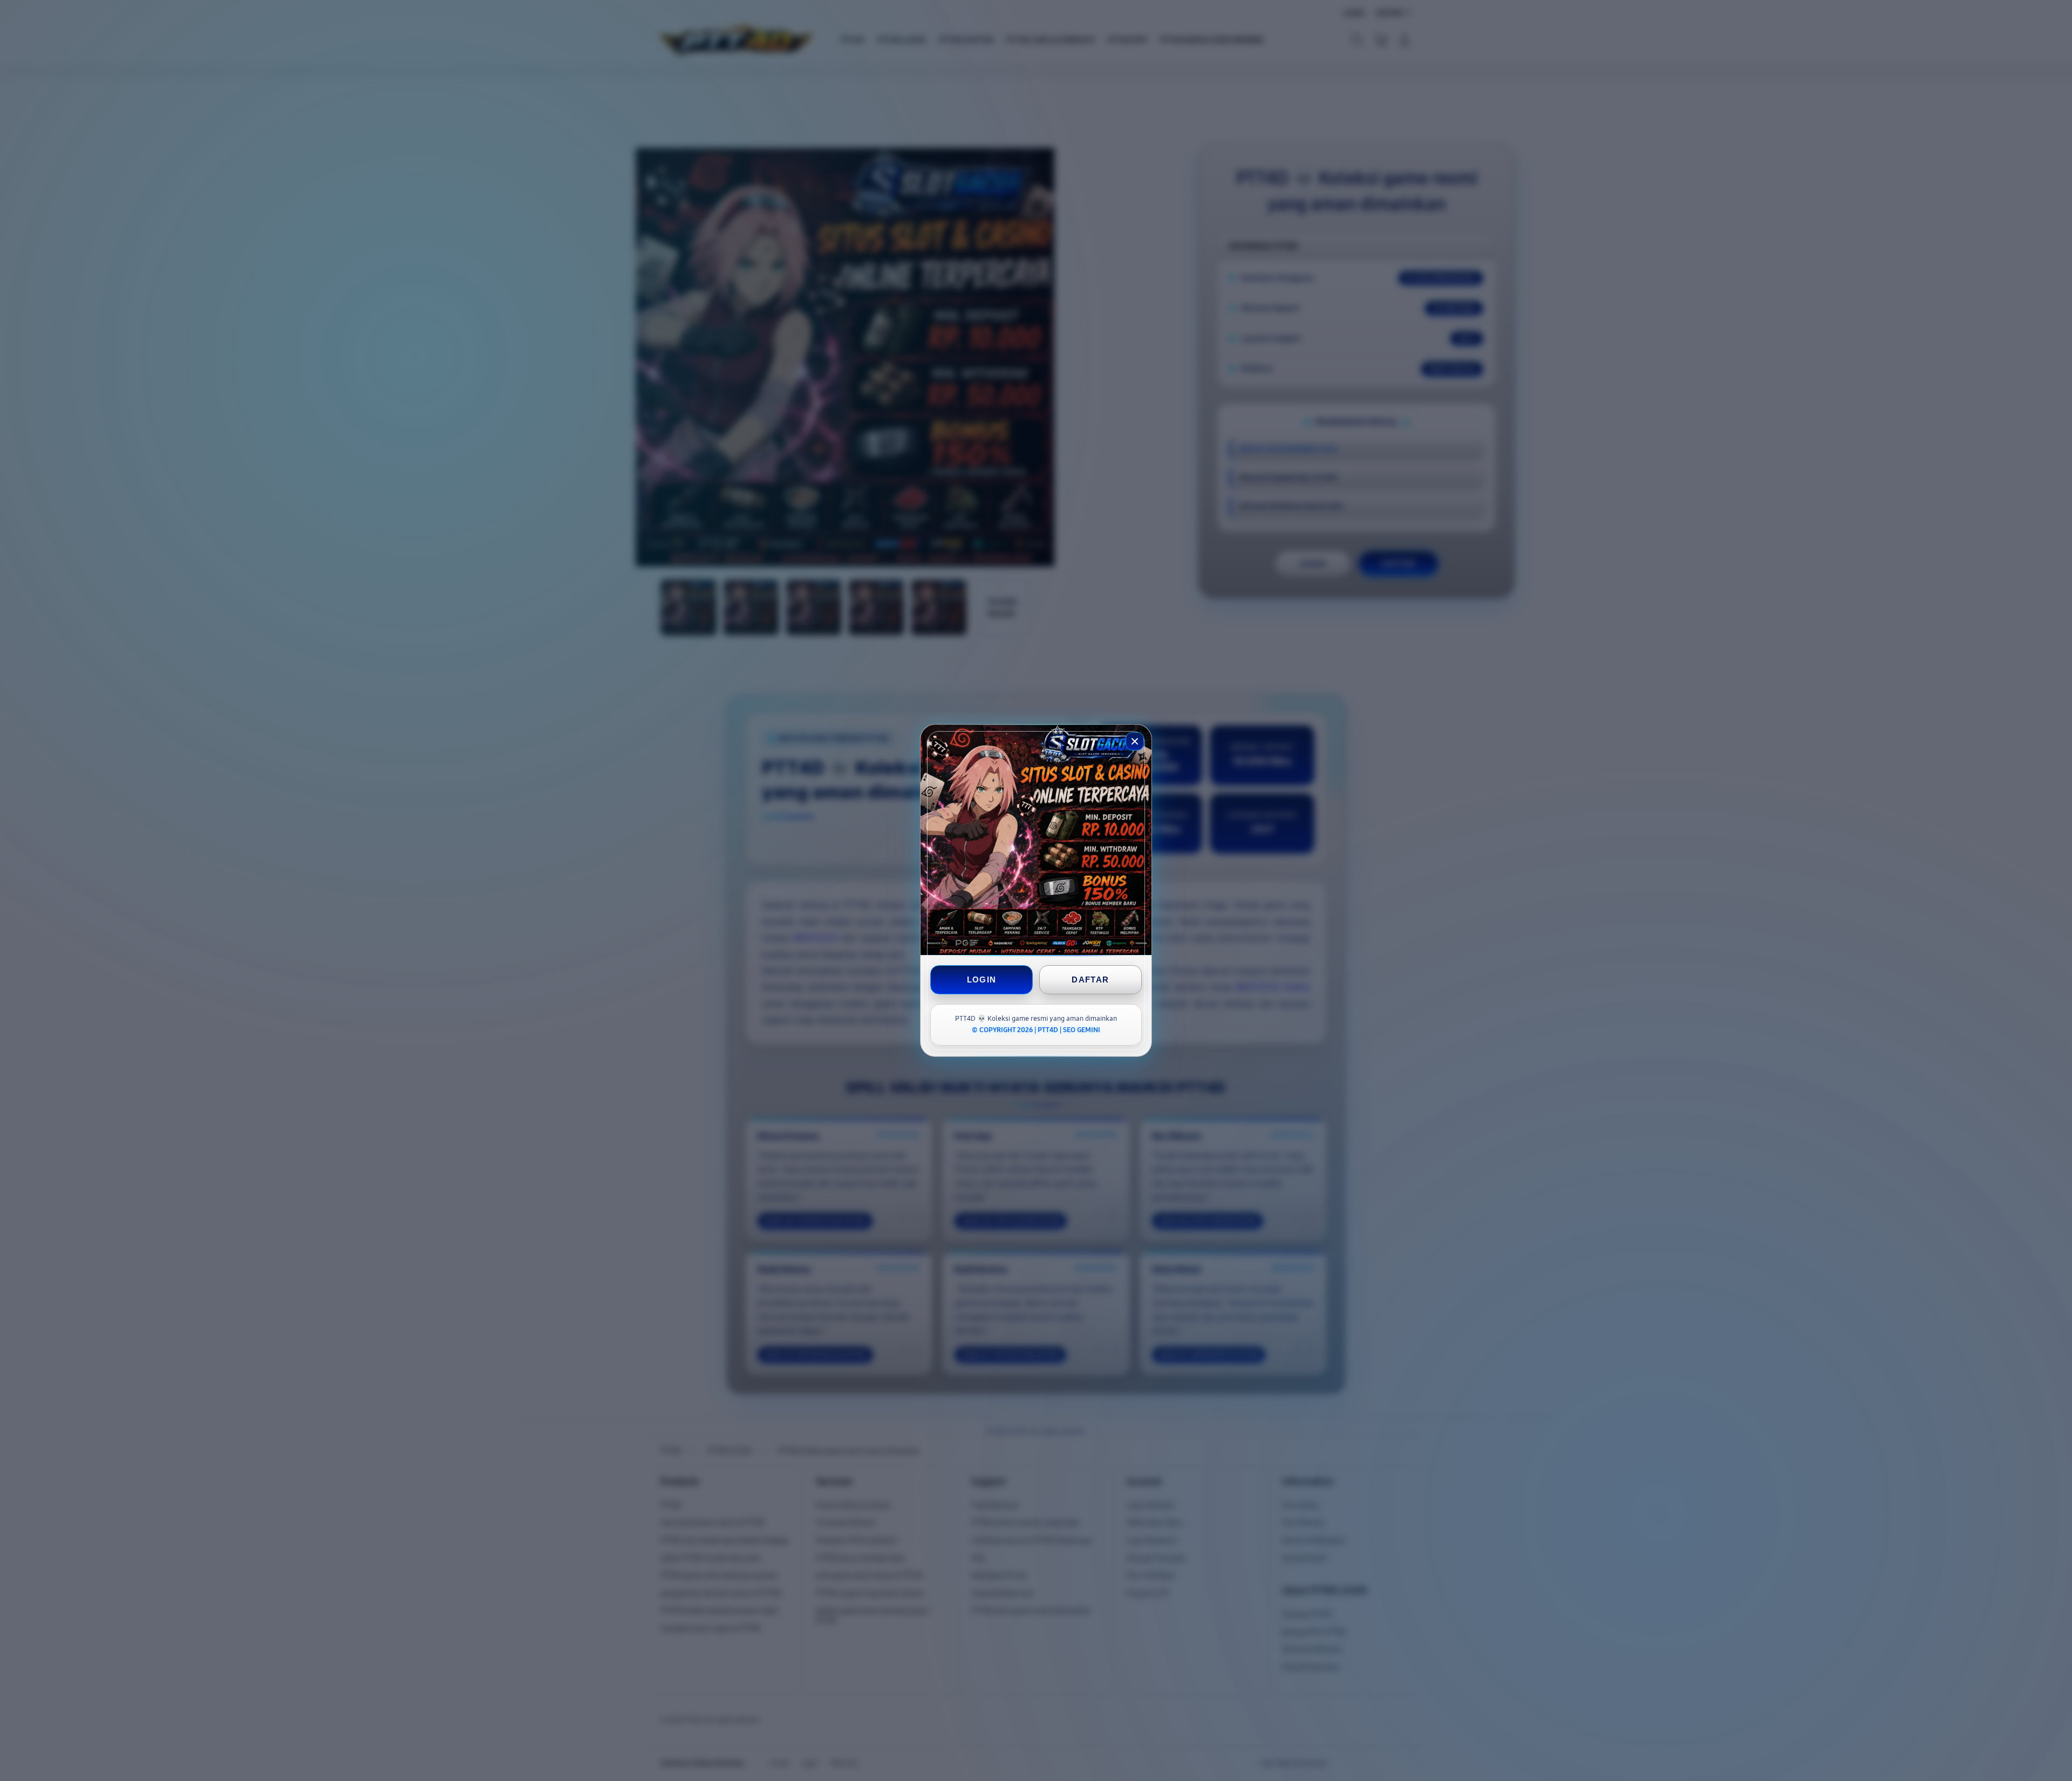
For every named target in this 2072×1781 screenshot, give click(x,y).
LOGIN (982, 980)
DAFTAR (1090, 980)
